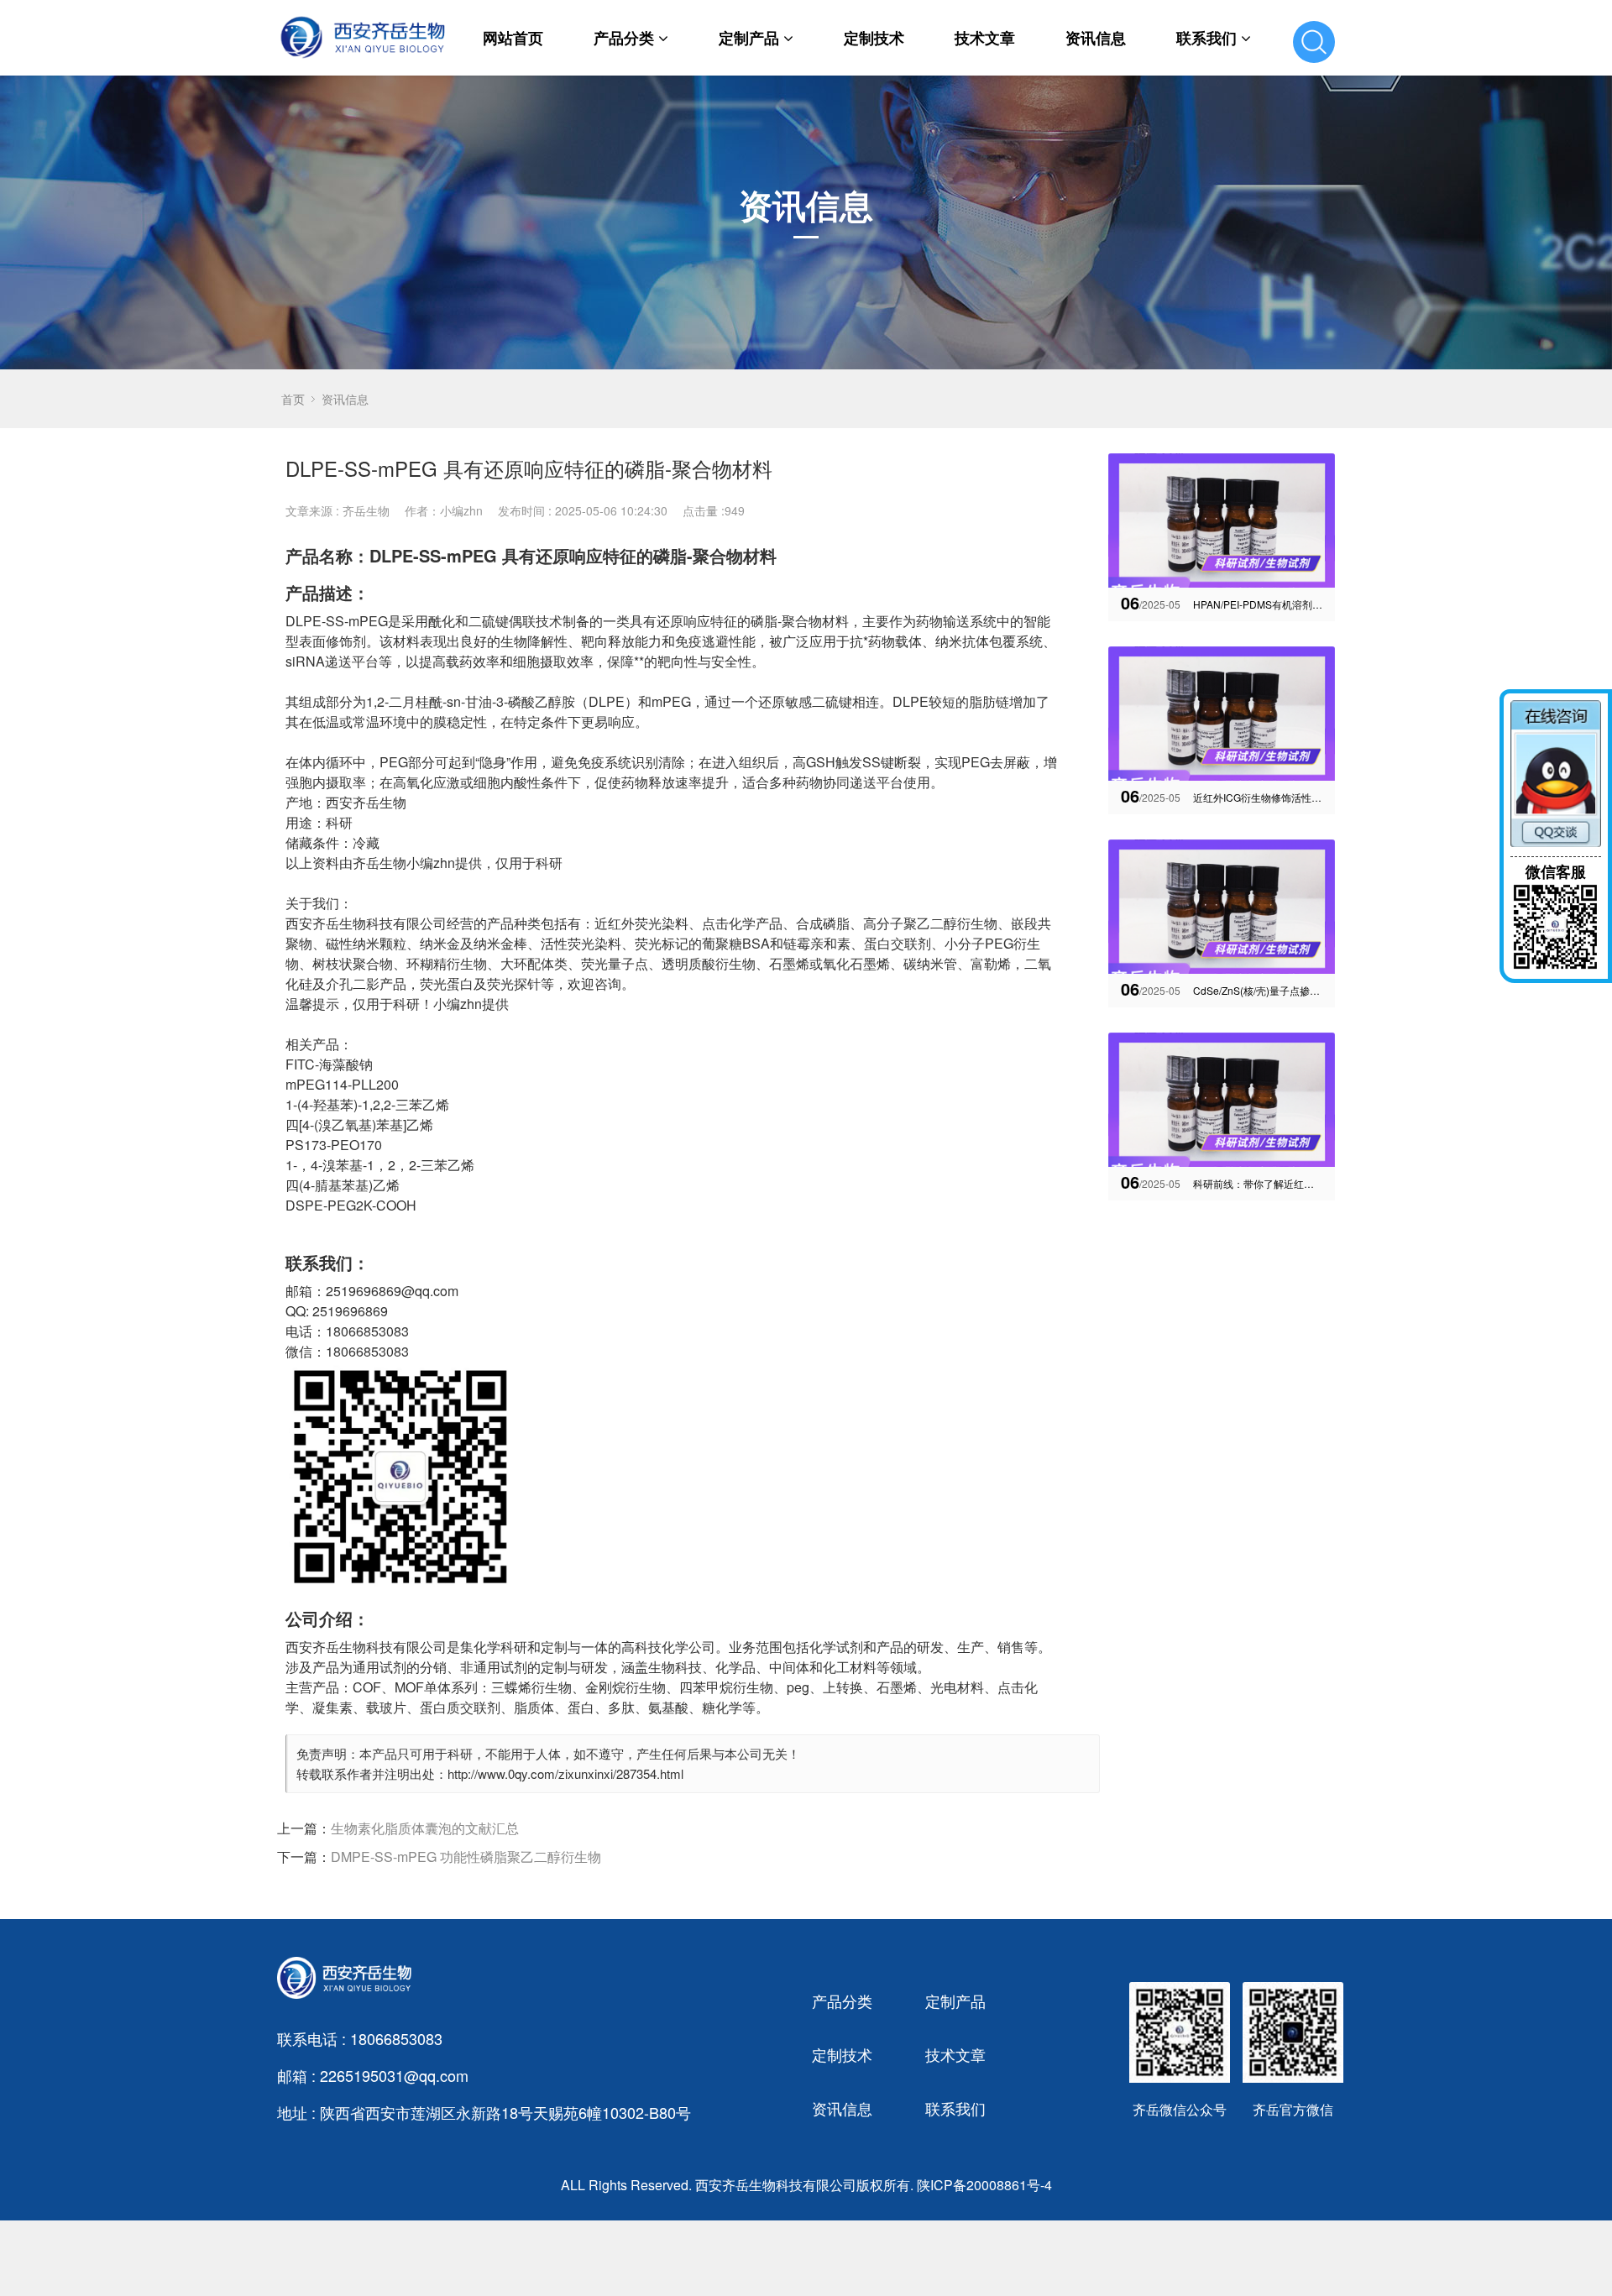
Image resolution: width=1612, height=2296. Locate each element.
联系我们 (1206, 38)
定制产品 (749, 38)
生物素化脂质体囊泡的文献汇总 (425, 1828)
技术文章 (985, 38)
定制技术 (874, 38)
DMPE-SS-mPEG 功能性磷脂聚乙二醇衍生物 (466, 1857)
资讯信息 (1096, 38)
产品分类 (624, 38)
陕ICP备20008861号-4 (984, 2185)
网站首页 (513, 38)
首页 (293, 399)
